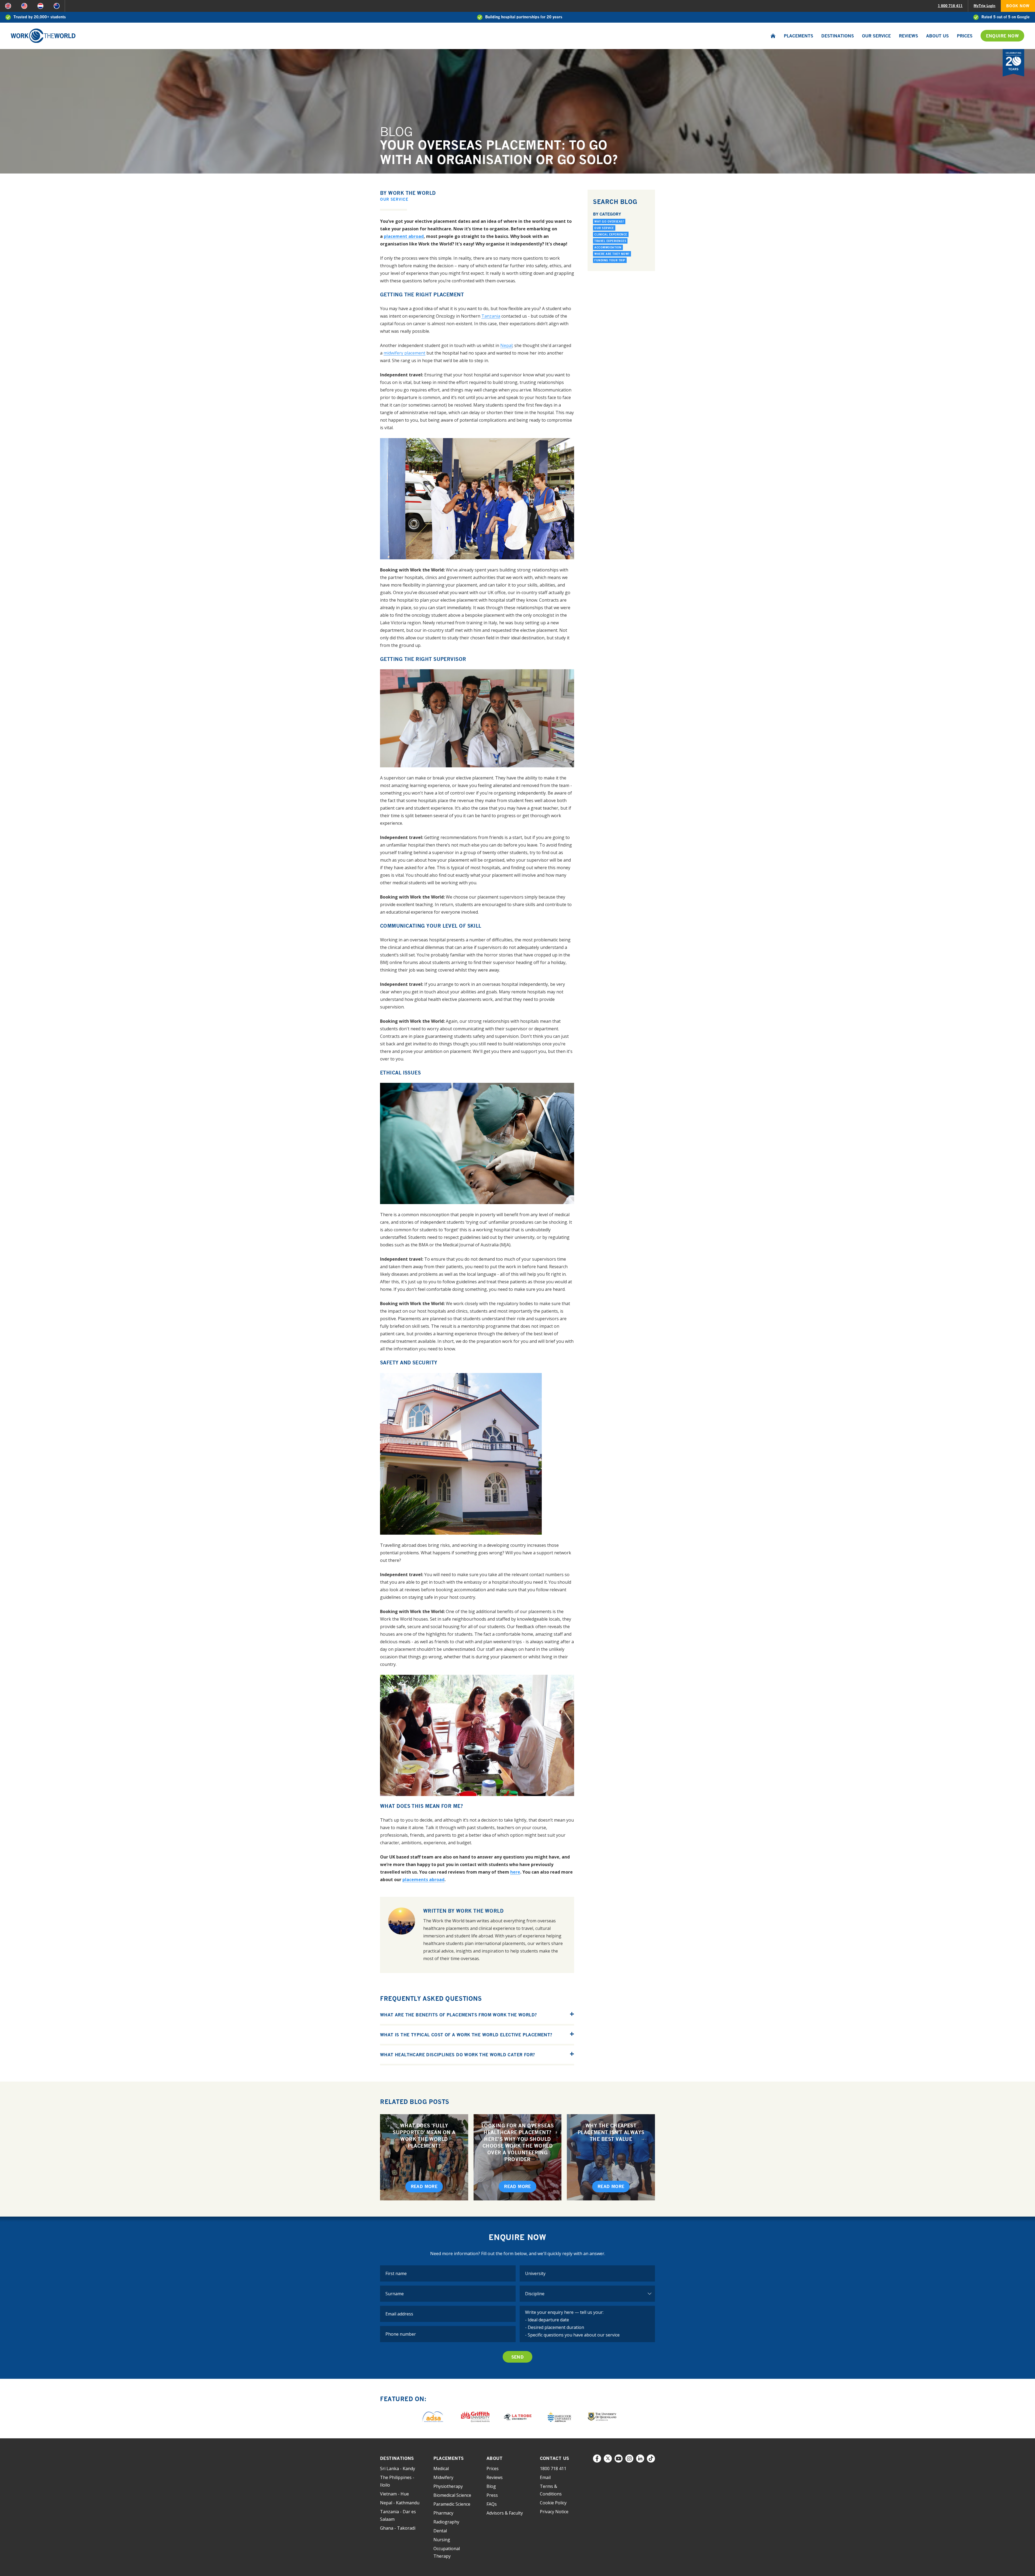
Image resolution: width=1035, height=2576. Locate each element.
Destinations (838, 36)
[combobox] (587, 2273)
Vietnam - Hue (394, 2494)
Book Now (1018, 6)
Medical (441, 2468)
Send (518, 2357)
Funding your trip (610, 260)
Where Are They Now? (612, 254)
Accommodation (608, 247)
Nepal (506, 345)
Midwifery (443, 2477)
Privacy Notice (554, 2512)
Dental (440, 2531)
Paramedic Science (452, 2504)
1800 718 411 (553, 2468)
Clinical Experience (611, 234)
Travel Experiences (610, 241)
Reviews (908, 36)
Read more (424, 2186)
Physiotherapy (448, 2486)
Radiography (446, 2522)
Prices (965, 36)
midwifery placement (404, 353)
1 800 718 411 (950, 6)
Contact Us (555, 2458)
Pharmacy (443, 2513)
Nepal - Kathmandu (400, 2503)
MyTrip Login (984, 6)
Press (492, 2495)
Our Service (876, 36)
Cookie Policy (553, 2503)
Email (545, 2477)
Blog (491, 2486)
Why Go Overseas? (609, 221)
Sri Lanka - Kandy (398, 2468)
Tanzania (491, 316)
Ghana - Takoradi (398, 2528)
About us (937, 36)
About (494, 2458)
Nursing (442, 2540)
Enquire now (1002, 36)
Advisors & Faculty (505, 2513)
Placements (798, 36)
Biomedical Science (452, 2495)
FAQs (492, 2504)
